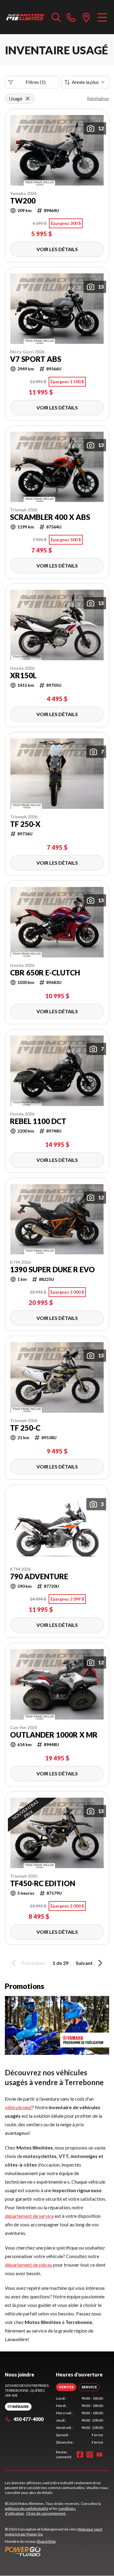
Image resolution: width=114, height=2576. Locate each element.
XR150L (23, 676)
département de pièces (29, 2265)
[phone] (71, 17)
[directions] (86, 17)
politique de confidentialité (27, 2508)
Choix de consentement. (46, 2513)
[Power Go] (57, 2551)
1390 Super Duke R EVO (52, 1270)
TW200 (23, 201)
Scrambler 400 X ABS (50, 517)
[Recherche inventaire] (56, 17)
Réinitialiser (98, 98)
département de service (29, 2216)
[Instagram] (90, 2455)
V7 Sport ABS (36, 359)
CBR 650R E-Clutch (45, 973)
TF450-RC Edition (43, 1883)
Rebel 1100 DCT (38, 1121)
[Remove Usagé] (28, 99)
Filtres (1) (36, 82)
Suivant (84, 1963)
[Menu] (102, 17)
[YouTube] (99, 2455)
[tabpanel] (80, 2420)
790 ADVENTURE (39, 1576)
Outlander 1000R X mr (54, 1735)
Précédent (33, 1963)
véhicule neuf (18, 2107)
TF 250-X (25, 824)
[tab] (66, 2387)
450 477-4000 (28, 2419)
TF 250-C (25, 1428)
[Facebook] (80, 2455)
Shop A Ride (46, 2541)
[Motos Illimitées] (25, 17)
